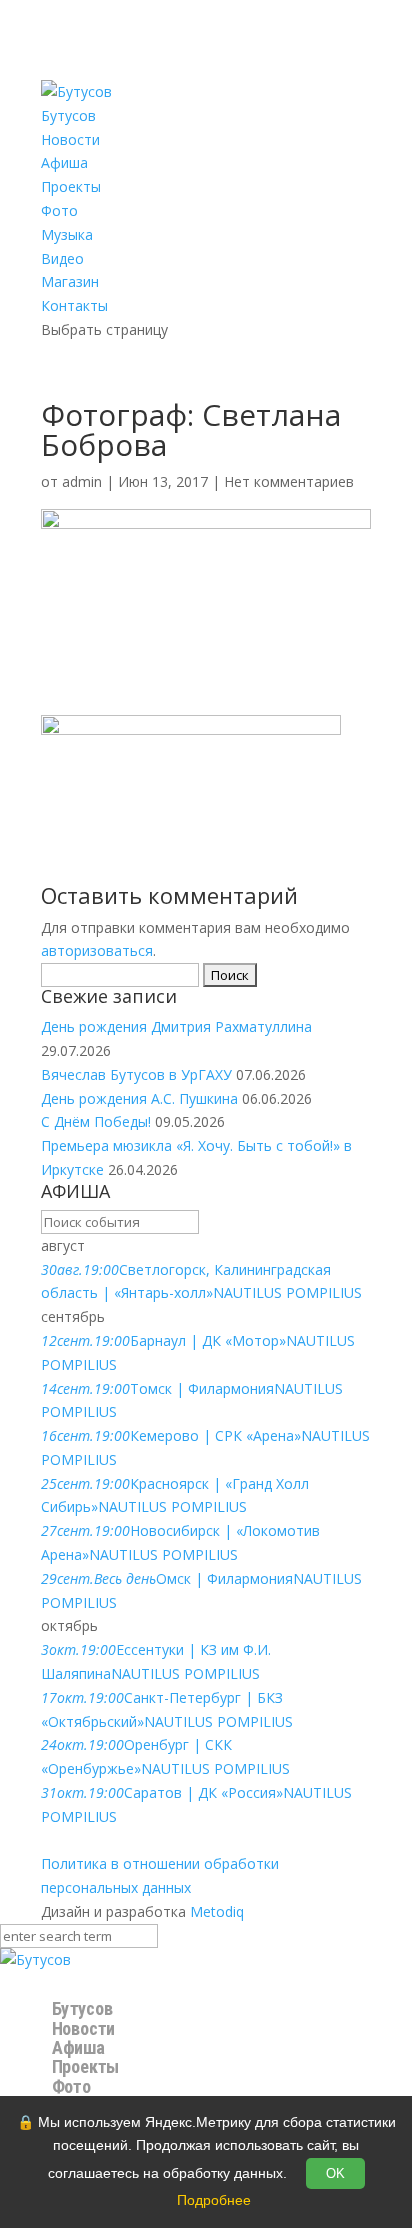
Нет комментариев (289, 481)
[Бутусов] (35, 1959)
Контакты (74, 305)
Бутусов (68, 115)
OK (335, 2173)
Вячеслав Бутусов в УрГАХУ (136, 1074)
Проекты (71, 186)
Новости (70, 139)
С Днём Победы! (96, 1121)
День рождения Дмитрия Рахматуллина (176, 1026)
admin (82, 481)
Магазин (70, 281)
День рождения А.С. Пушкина (139, 1098)
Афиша (64, 162)
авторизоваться (97, 950)
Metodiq (217, 1911)
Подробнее (214, 2200)
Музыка (67, 234)
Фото (59, 210)
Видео (62, 258)
